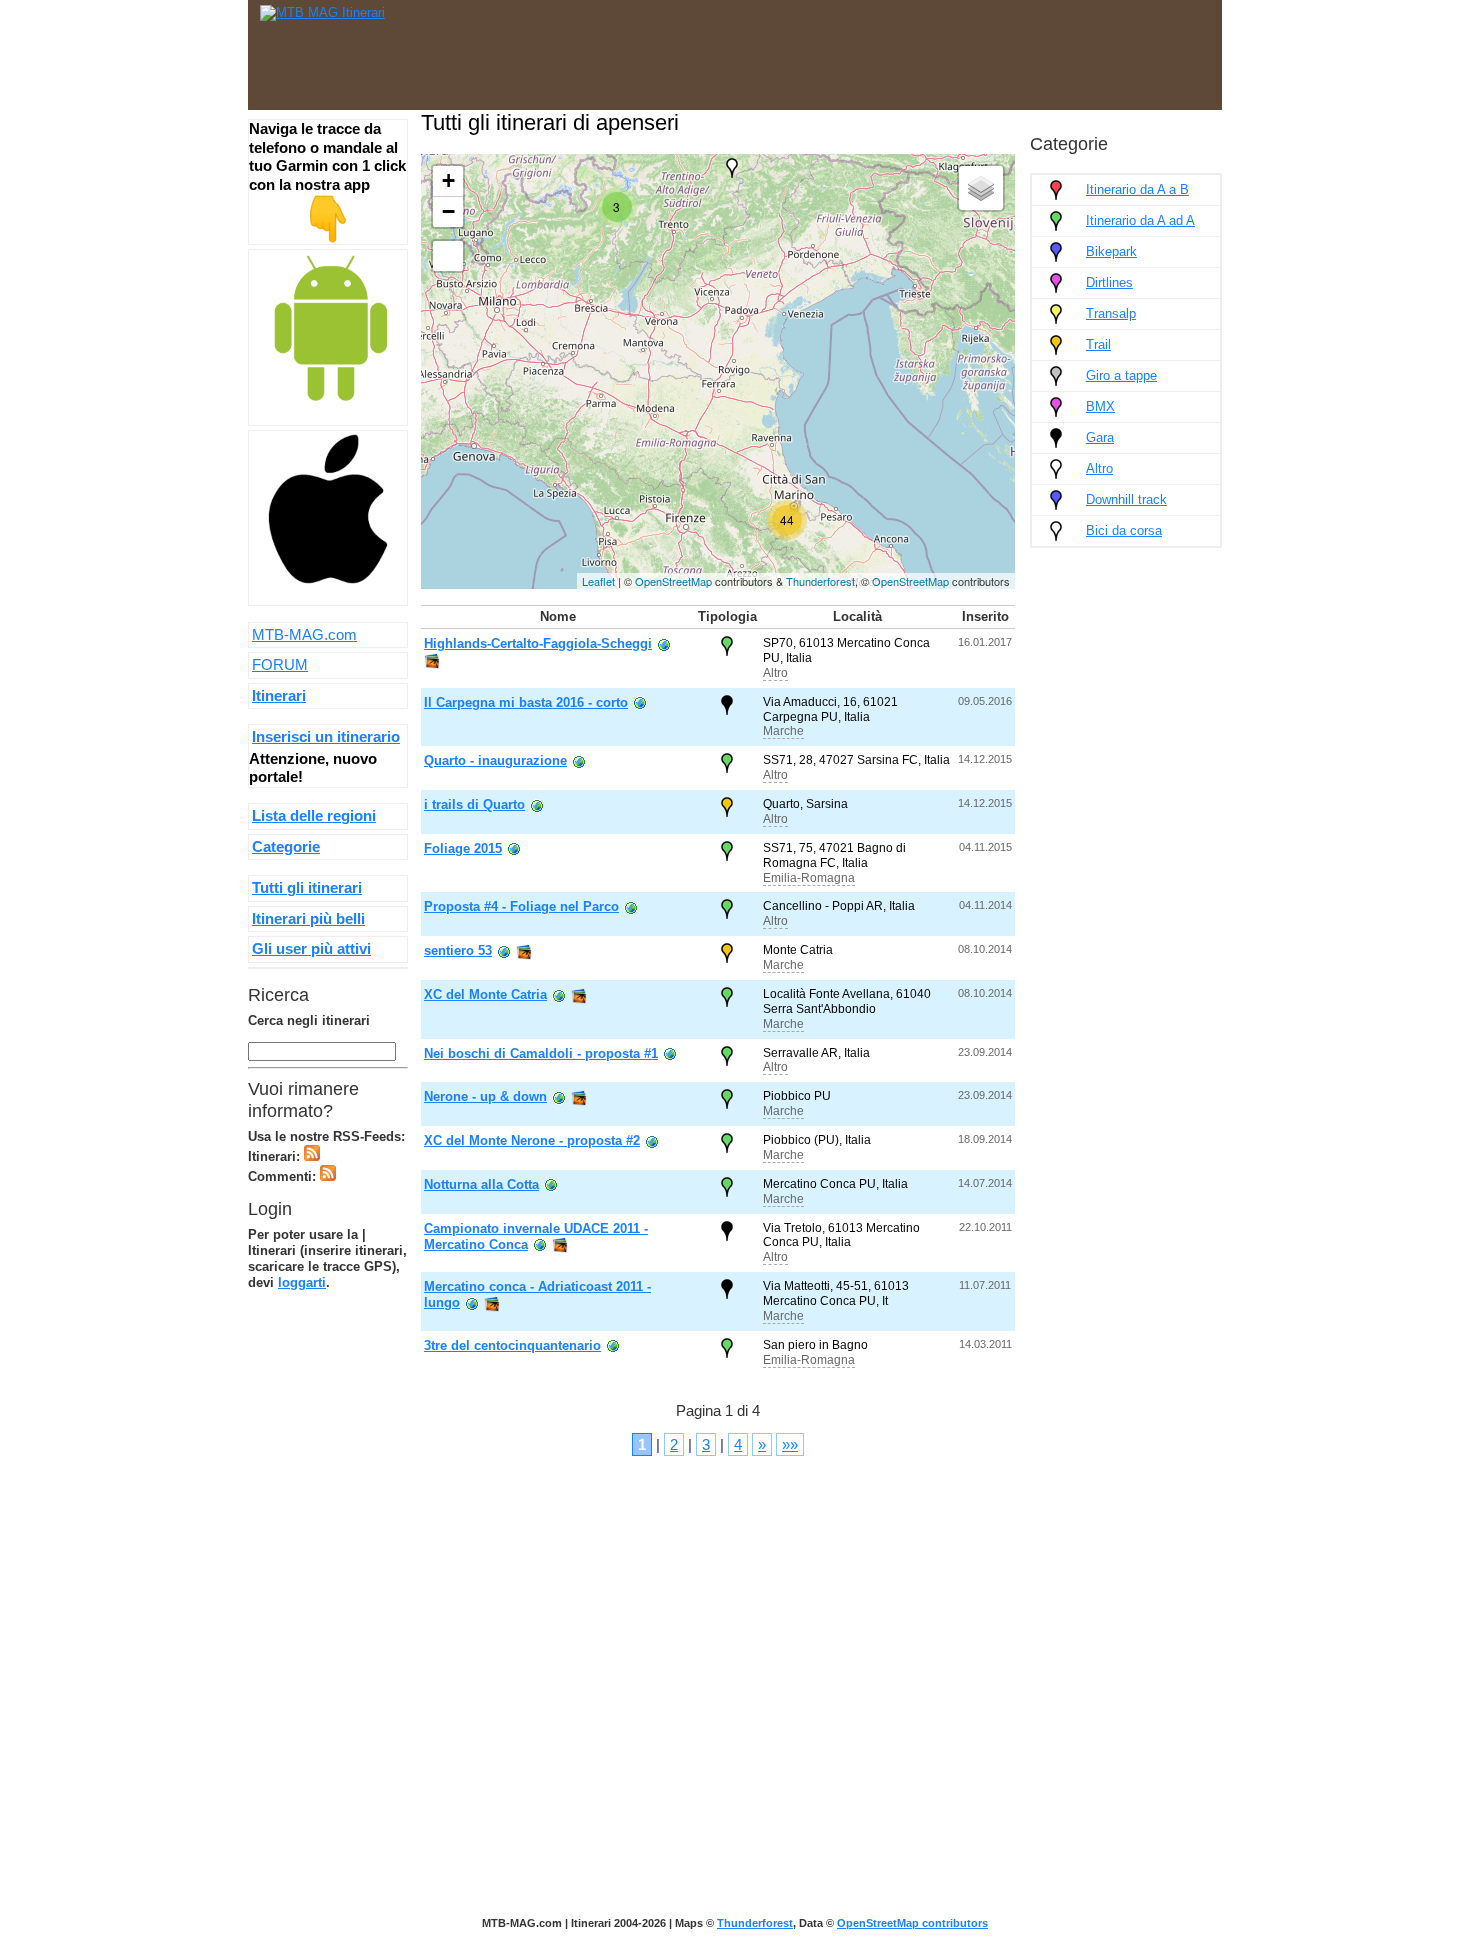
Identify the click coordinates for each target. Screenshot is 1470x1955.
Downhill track (1126, 499)
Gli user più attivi (311, 948)
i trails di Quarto (474, 804)
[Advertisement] (846, 50)
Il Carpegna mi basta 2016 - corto (526, 702)
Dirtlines (1109, 282)
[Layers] (981, 188)
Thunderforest (820, 581)
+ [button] (448, 180)
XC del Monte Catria (485, 994)
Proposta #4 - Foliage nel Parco (521, 906)
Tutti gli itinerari (307, 887)
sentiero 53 (458, 950)
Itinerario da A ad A (1140, 220)
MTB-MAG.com (304, 634)
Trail (1098, 344)
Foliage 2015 (463, 848)
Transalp (1111, 313)
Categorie (286, 846)
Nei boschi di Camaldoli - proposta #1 (541, 1053)
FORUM (280, 664)
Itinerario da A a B (1137, 189)
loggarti (302, 1282)
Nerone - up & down (485, 1096)
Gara (1100, 437)
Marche (783, 731)
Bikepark (1111, 251)
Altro (775, 673)
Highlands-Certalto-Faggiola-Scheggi (538, 643)
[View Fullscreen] (448, 256)
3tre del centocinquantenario (512, 1345)
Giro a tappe (1121, 375)
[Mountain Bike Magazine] (322, 12)
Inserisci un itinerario (326, 736)
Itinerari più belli (308, 918)
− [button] (448, 211)
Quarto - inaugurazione (495, 760)
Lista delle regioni (314, 815)
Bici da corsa (1124, 530)
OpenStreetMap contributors (912, 1923)
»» (790, 1444)
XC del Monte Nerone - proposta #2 (532, 1140)
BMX (1100, 406)
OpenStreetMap (673, 581)
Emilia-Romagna (809, 878)
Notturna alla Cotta (481, 1184)
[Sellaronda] (732, 168)
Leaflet (598, 581)
